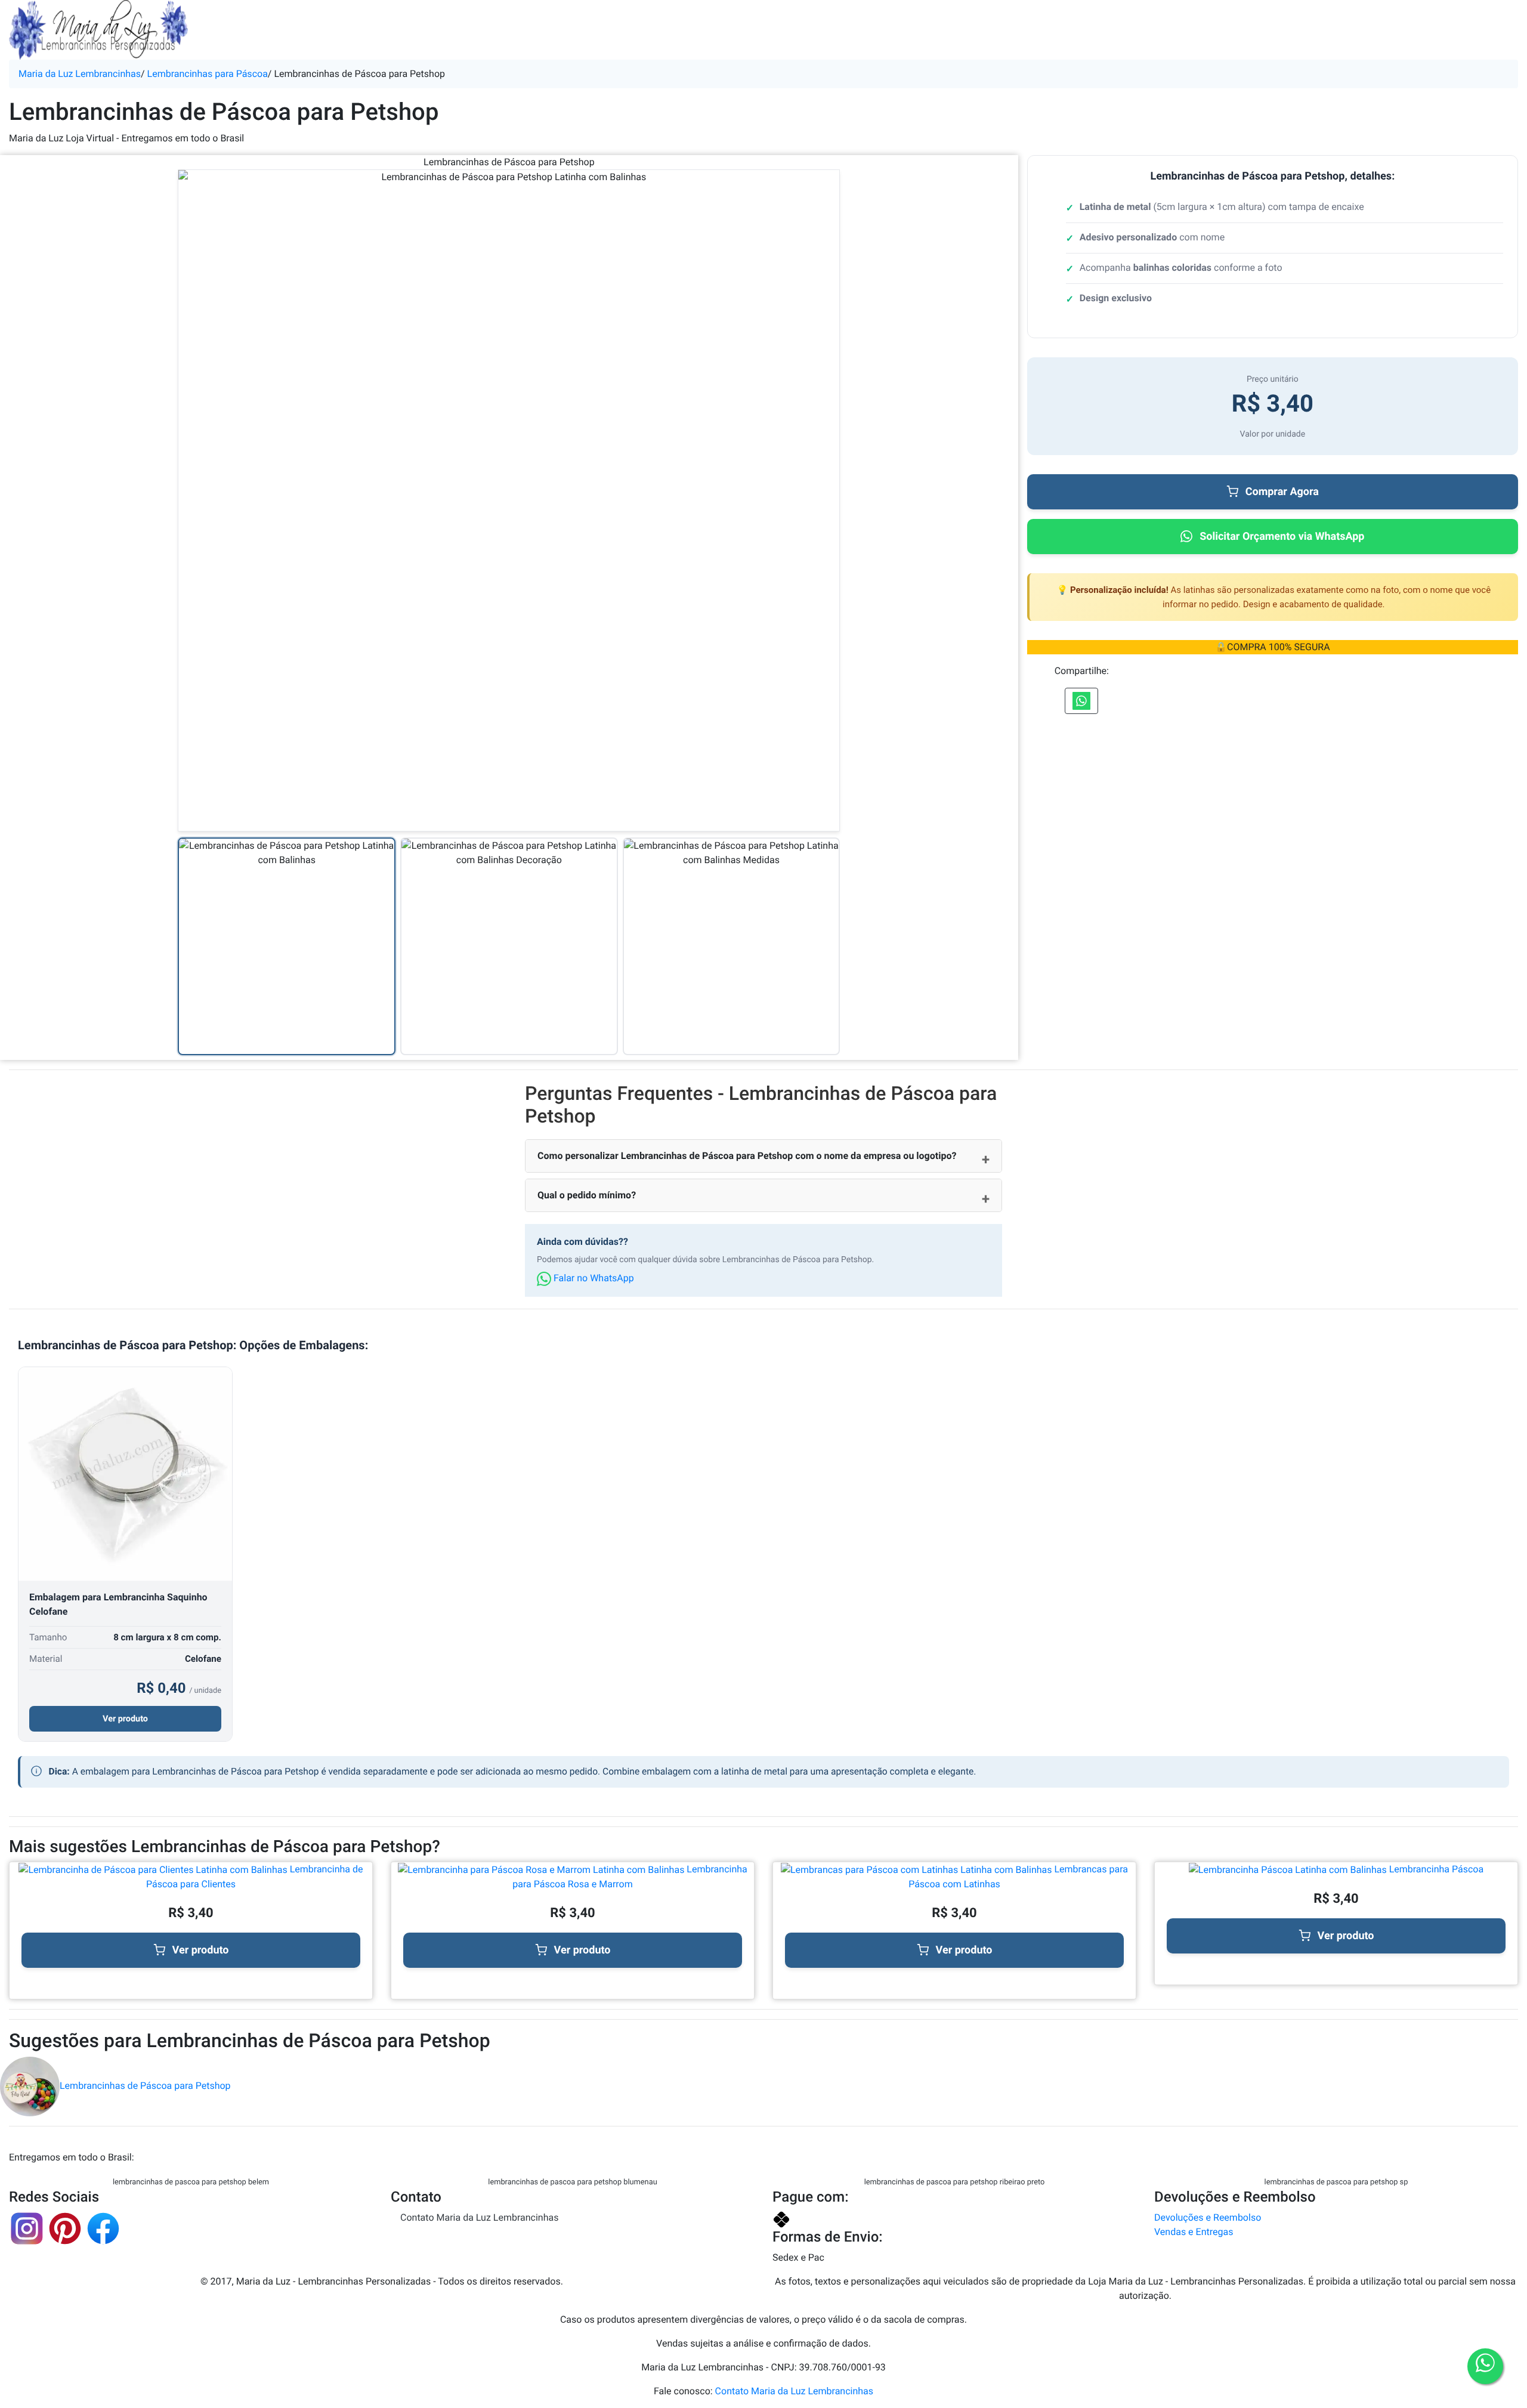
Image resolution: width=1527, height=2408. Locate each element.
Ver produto (125, 1719)
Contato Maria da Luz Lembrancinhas (479, 2217)
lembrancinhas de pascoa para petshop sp (1336, 2182)
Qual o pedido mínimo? (587, 1195)
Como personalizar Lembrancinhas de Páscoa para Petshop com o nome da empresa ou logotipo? (747, 1156)
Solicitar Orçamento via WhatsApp (1282, 537)
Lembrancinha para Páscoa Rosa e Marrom (630, 1877)
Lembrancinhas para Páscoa (208, 74)
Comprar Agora (1282, 492)
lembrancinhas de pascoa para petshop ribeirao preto (955, 2182)
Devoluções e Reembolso (1208, 2217)
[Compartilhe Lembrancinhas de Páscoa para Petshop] (1081, 701)
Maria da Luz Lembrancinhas (80, 74)
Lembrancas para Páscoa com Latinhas (1018, 1877)
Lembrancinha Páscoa (1435, 1869)
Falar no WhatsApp (593, 1278)
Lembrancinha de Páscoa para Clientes (255, 1877)
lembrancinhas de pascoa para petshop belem (191, 2182)
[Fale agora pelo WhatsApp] (1485, 2366)
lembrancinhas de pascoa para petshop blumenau (572, 2182)
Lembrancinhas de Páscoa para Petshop (145, 2086)
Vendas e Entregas (1194, 2232)
